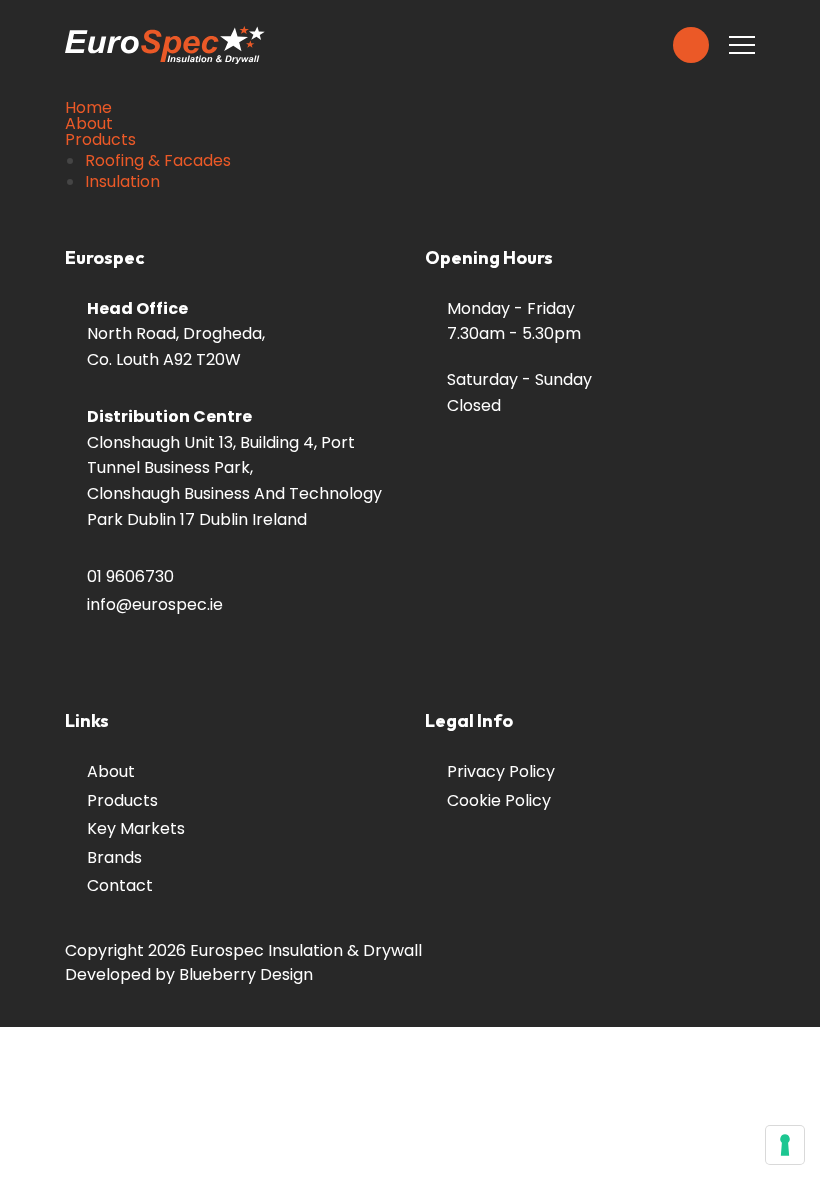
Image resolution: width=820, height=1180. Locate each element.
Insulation (122, 182)
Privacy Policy (501, 771)
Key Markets (136, 828)
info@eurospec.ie (155, 604)
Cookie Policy (499, 800)
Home (88, 108)
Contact (120, 885)
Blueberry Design (246, 974)
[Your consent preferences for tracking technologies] (785, 1145)
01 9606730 (130, 576)
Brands (114, 857)
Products (100, 140)
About (89, 124)
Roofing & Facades (158, 161)
